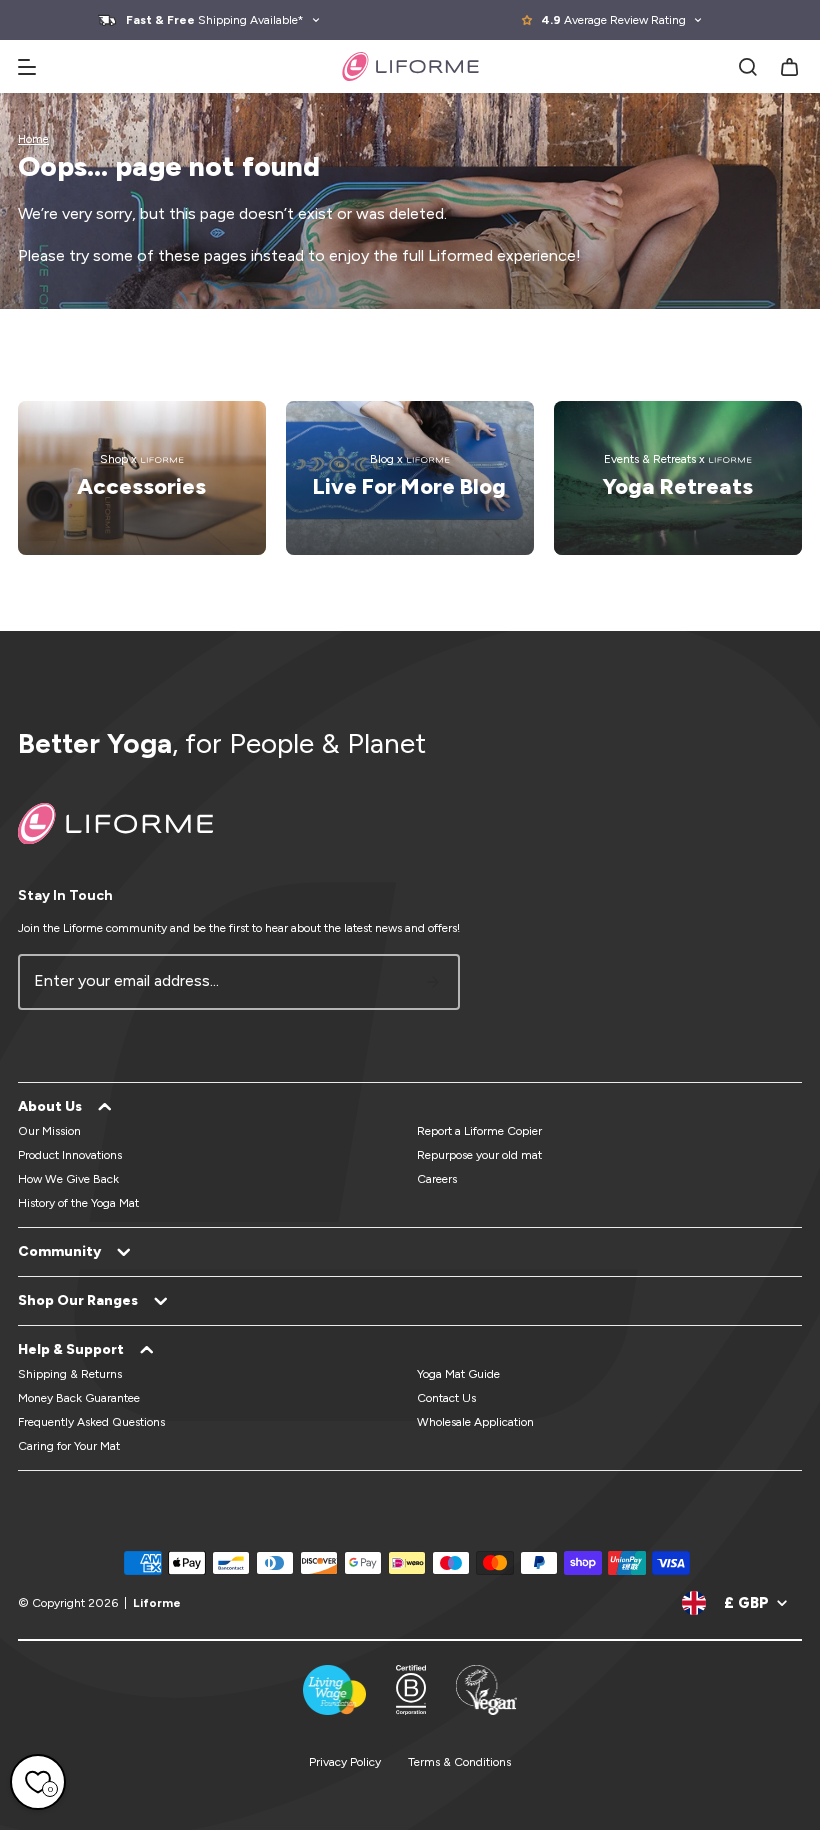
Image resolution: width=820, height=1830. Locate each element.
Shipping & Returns (70, 1374)
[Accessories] (142, 478)
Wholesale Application (475, 1422)
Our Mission (49, 1131)
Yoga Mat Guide (458, 1374)
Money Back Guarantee (79, 1398)
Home (33, 139)
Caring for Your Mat (69, 1446)
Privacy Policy (345, 1762)
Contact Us (446, 1398)
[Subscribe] (433, 982)
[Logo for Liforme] (410, 66)
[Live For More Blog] (410, 478)
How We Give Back (68, 1179)
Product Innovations (70, 1155)
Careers (437, 1179)
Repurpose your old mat (479, 1155)
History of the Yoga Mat (78, 1203)
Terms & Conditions (459, 1762)
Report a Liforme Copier (479, 1131)
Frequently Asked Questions (91, 1422)
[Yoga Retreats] (678, 478)
